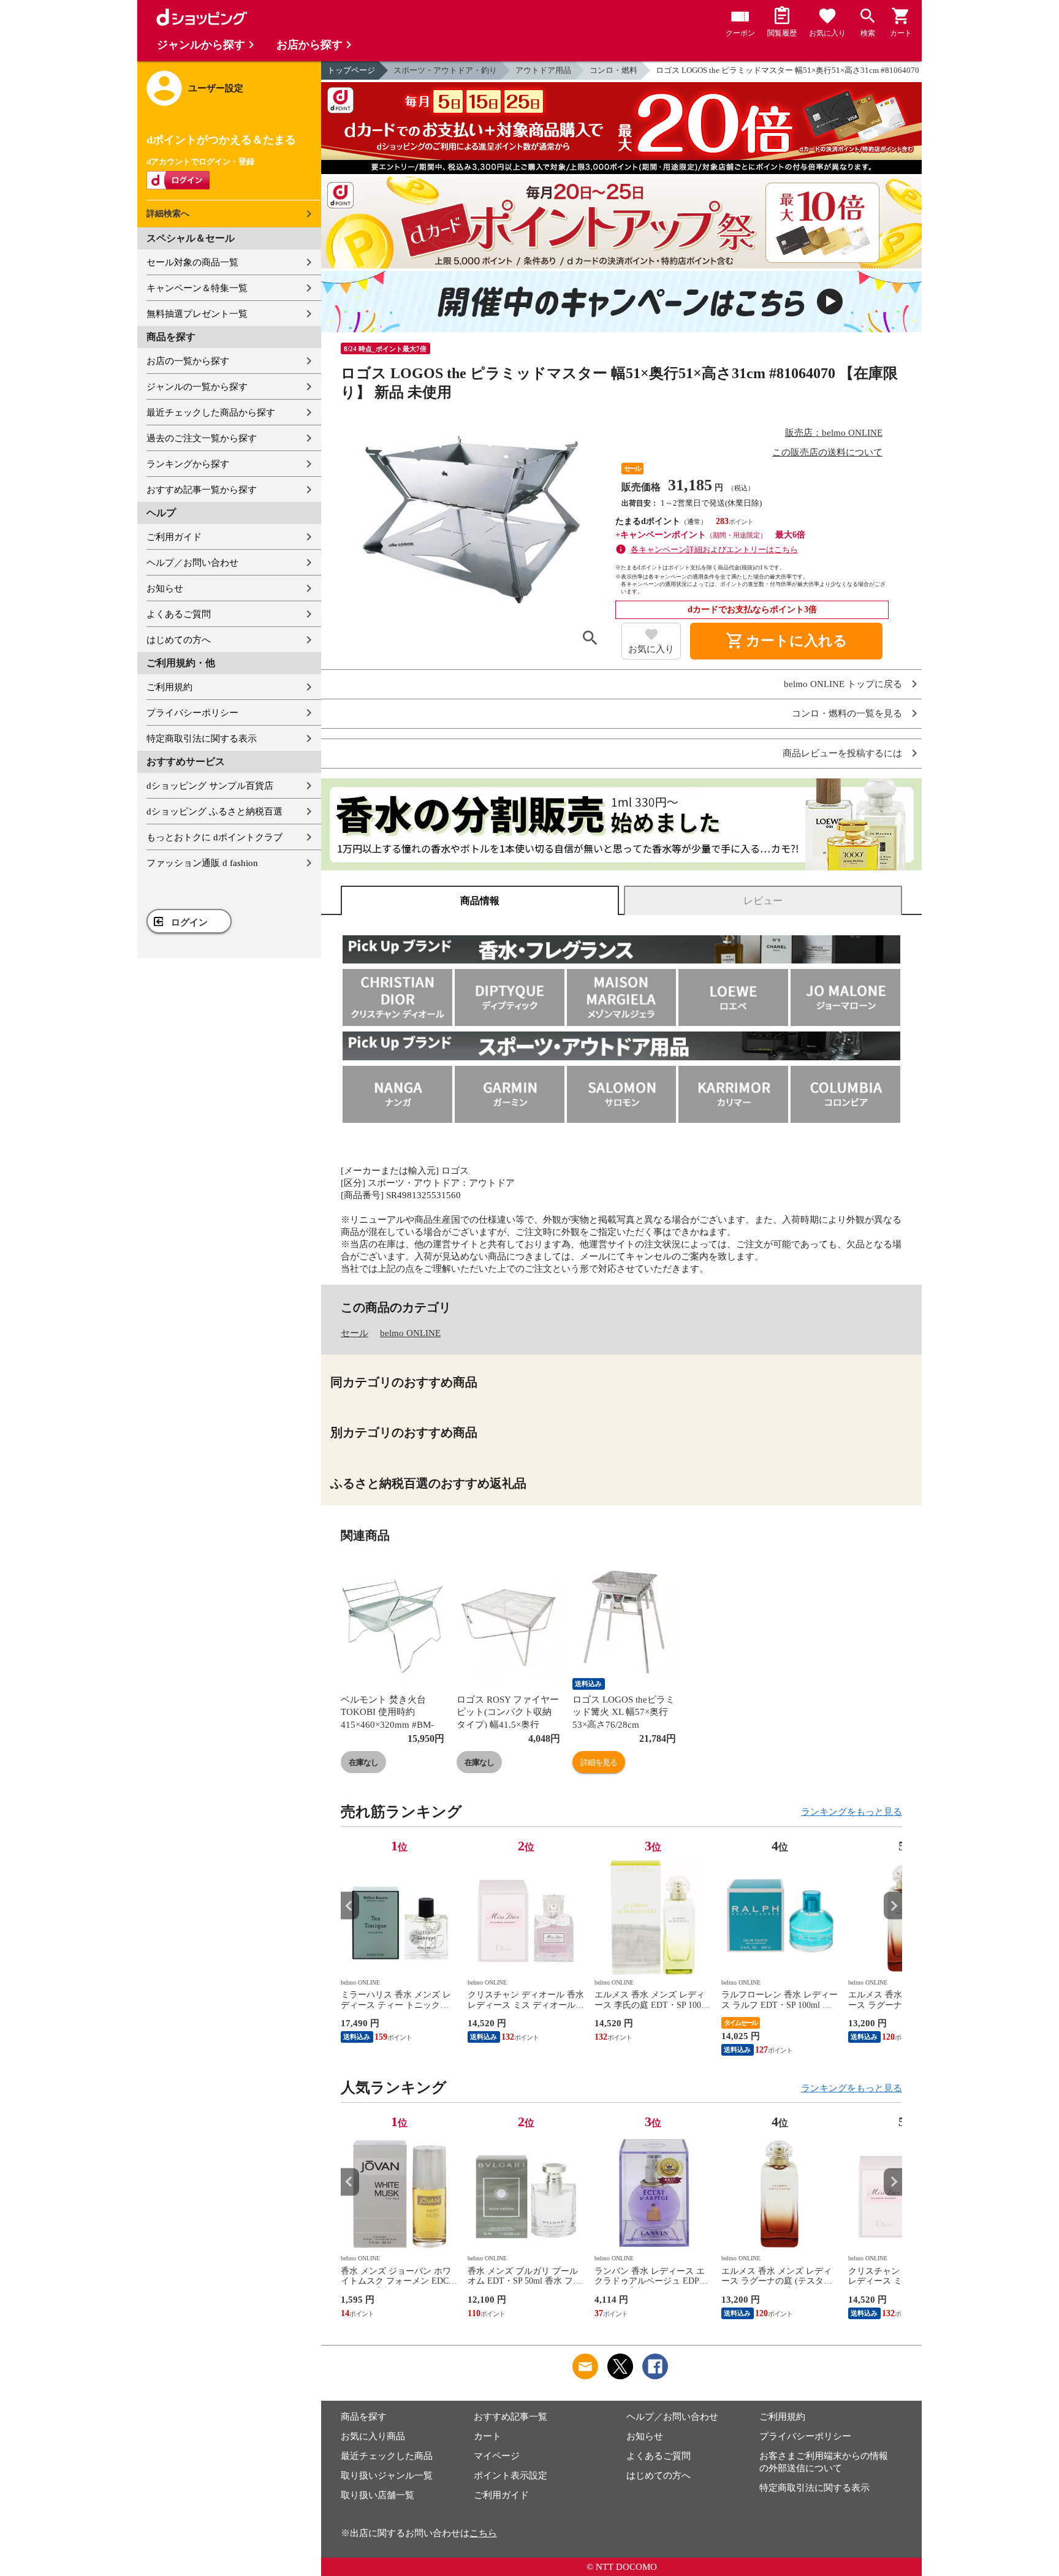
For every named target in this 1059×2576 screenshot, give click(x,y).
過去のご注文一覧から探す (202, 438)
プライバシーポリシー (192, 713)
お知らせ (165, 588)
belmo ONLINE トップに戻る (843, 684)
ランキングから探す (188, 464)
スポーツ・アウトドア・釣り (445, 70)
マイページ (497, 2456)
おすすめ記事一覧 (511, 2417)
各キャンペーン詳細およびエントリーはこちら (714, 549)
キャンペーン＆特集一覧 (197, 288)
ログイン (189, 922)
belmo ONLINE (410, 1333)
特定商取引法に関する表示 (202, 739)
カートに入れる (786, 641)
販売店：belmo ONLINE (834, 433)
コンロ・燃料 (613, 70)
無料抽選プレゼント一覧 (197, 314)
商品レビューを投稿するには (842, 754)
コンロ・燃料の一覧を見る (847, 714)
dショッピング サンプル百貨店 (210, 786)
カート (488, 2436)
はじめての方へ (179, 640)
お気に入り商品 (373, 2436)
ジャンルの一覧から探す (197, 387)
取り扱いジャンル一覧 (387, 2475)
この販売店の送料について (827, 452)
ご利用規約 (169, 687)
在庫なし (363, 1762)
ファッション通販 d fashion (202, 863)
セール (355, 1333)
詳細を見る (599, 1762)
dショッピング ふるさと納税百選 (214, 811)
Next (893, 1906)
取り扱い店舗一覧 (378, 2495)
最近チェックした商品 (387, 2456)
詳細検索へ (168, 214)
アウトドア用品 (543, 70)
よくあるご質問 (179, 614)
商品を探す (364, 2417)
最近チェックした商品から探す (211, 412)
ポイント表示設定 (511, 2475)
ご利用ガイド (174, 537)
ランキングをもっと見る (852, 1812)
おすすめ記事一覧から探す (202, 490)
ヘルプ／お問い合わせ (192, 563)
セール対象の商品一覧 (192, 262)
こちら (483, 2533)
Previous (350, 1906)
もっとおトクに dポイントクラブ (214, 837)
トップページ (351, 70)
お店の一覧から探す (188, 361)
